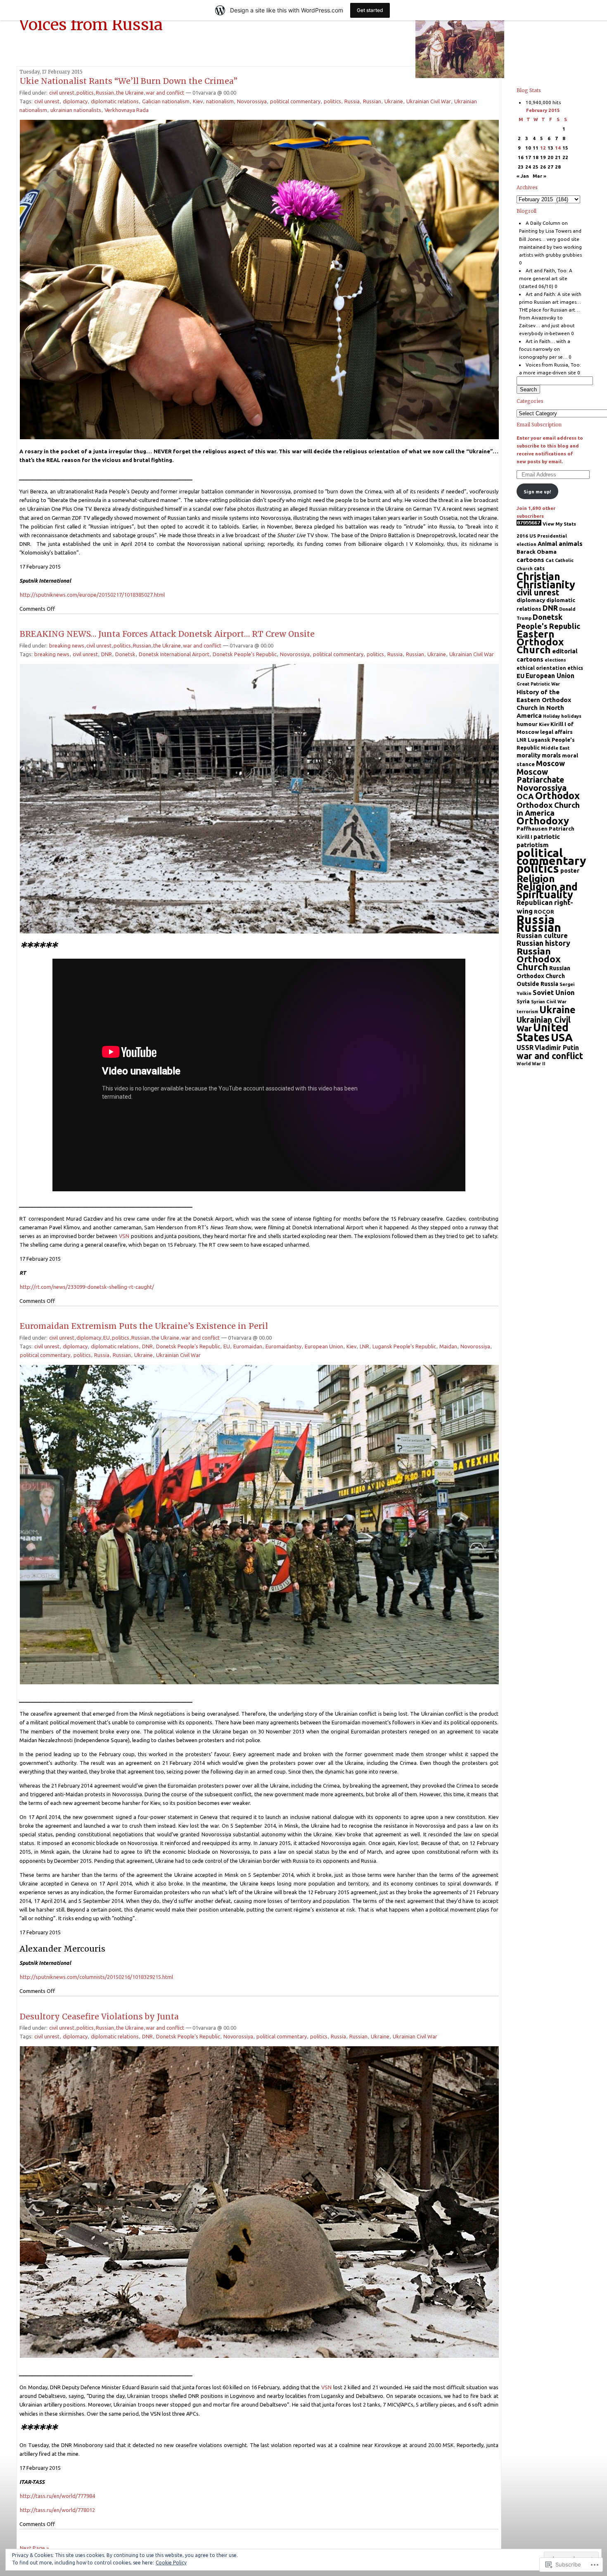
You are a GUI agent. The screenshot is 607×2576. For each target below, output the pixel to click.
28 (558, 167)
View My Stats (559, 524)
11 (536, 148)
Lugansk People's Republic (404, 1346)
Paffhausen (532, 829)
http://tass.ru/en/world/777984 (57, 2496)
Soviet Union (554, 992)
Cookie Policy (171, 2563)
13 (550, 148)
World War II (531, 1064)
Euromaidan (248, 1346)
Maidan (448, 1346)
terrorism (527, 1012)
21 (558, 157)
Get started (370, 10)
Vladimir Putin (557, 1048)
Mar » (539, 176)
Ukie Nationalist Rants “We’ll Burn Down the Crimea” (129, 81)
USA (562, 1037)
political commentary (295, 101)
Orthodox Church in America (548, 809)
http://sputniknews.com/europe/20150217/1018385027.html (92, 595)
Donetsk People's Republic (245, 654)
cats (539, 568)
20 (550, 157)
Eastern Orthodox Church (540, 642)
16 (521, 157)
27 (550, 167)
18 (536, 157)
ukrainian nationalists (76, 110)
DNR (107, 654)
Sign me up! (537, 492)
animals (571, 544)
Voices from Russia (91, 24)
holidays (571, 716)
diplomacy (75, 101)
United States (543, 1032)
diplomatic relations (115, 101)
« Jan (523, 176)
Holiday (551, 716)
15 (565, 148)
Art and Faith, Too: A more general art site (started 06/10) (546, 278)
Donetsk (125, 654)
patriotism (533, 845)
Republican (535, 902)
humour (527, 724)
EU (107, 1338)
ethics (575, 668)
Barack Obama (537, 552)
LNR (364, 1346)
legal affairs (556, 732)
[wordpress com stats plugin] (529, 524)
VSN (124, 1236)
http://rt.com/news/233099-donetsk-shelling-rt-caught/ (87, 1287)
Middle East (555, 748)
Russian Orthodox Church (539, 959)
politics (85, 93)
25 (536, 167)
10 (528, 148)
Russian (105, 93)
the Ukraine (130, 93)
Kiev (198, 101)
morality (529, 755)
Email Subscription (539, 425)
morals (551, 755)
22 (565, 157)
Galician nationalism (166, 101)
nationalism (220, 101)
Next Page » (34, 2548)
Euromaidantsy (283, 1346)
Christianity (546, 584)
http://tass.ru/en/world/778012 (57, 2510)
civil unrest (62, 93)
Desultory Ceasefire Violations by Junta (99, 2017)
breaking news (67, 645)
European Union (324, 1346)
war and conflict (165, 93)
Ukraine (394, 101)
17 (528, 157)
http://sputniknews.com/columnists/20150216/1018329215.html (96, 1977)
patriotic (547, 837)
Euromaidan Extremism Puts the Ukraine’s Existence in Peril (144, 1326)
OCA (525, 796)
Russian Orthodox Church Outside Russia (543, 976)
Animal (548, 544)
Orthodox (557, 795)
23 (521, 167)
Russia (352, 101)
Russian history (543, 943)
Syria (523, 1001)
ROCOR (544, 912)
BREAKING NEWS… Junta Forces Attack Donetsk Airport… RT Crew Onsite (167, 634)
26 (543, 167)
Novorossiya (252, 101)
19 (543, 157)
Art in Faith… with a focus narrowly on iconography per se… (545, 349)
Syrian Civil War (549, 1002)
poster (570, 871)
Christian (538, 576)
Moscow (550, 763)
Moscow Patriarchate (540, 776)
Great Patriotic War (538, 684)
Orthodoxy (543, 821)
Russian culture (542, 935)
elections (555, 660)
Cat (550, 560)
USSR (525, 1048)
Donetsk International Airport (174, 654)
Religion (536, 879)
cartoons (530, 560)
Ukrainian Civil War (429, 101)
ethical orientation (541, 668)
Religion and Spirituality (547, 890)
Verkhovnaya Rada (127, 110)
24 (528, 167)
